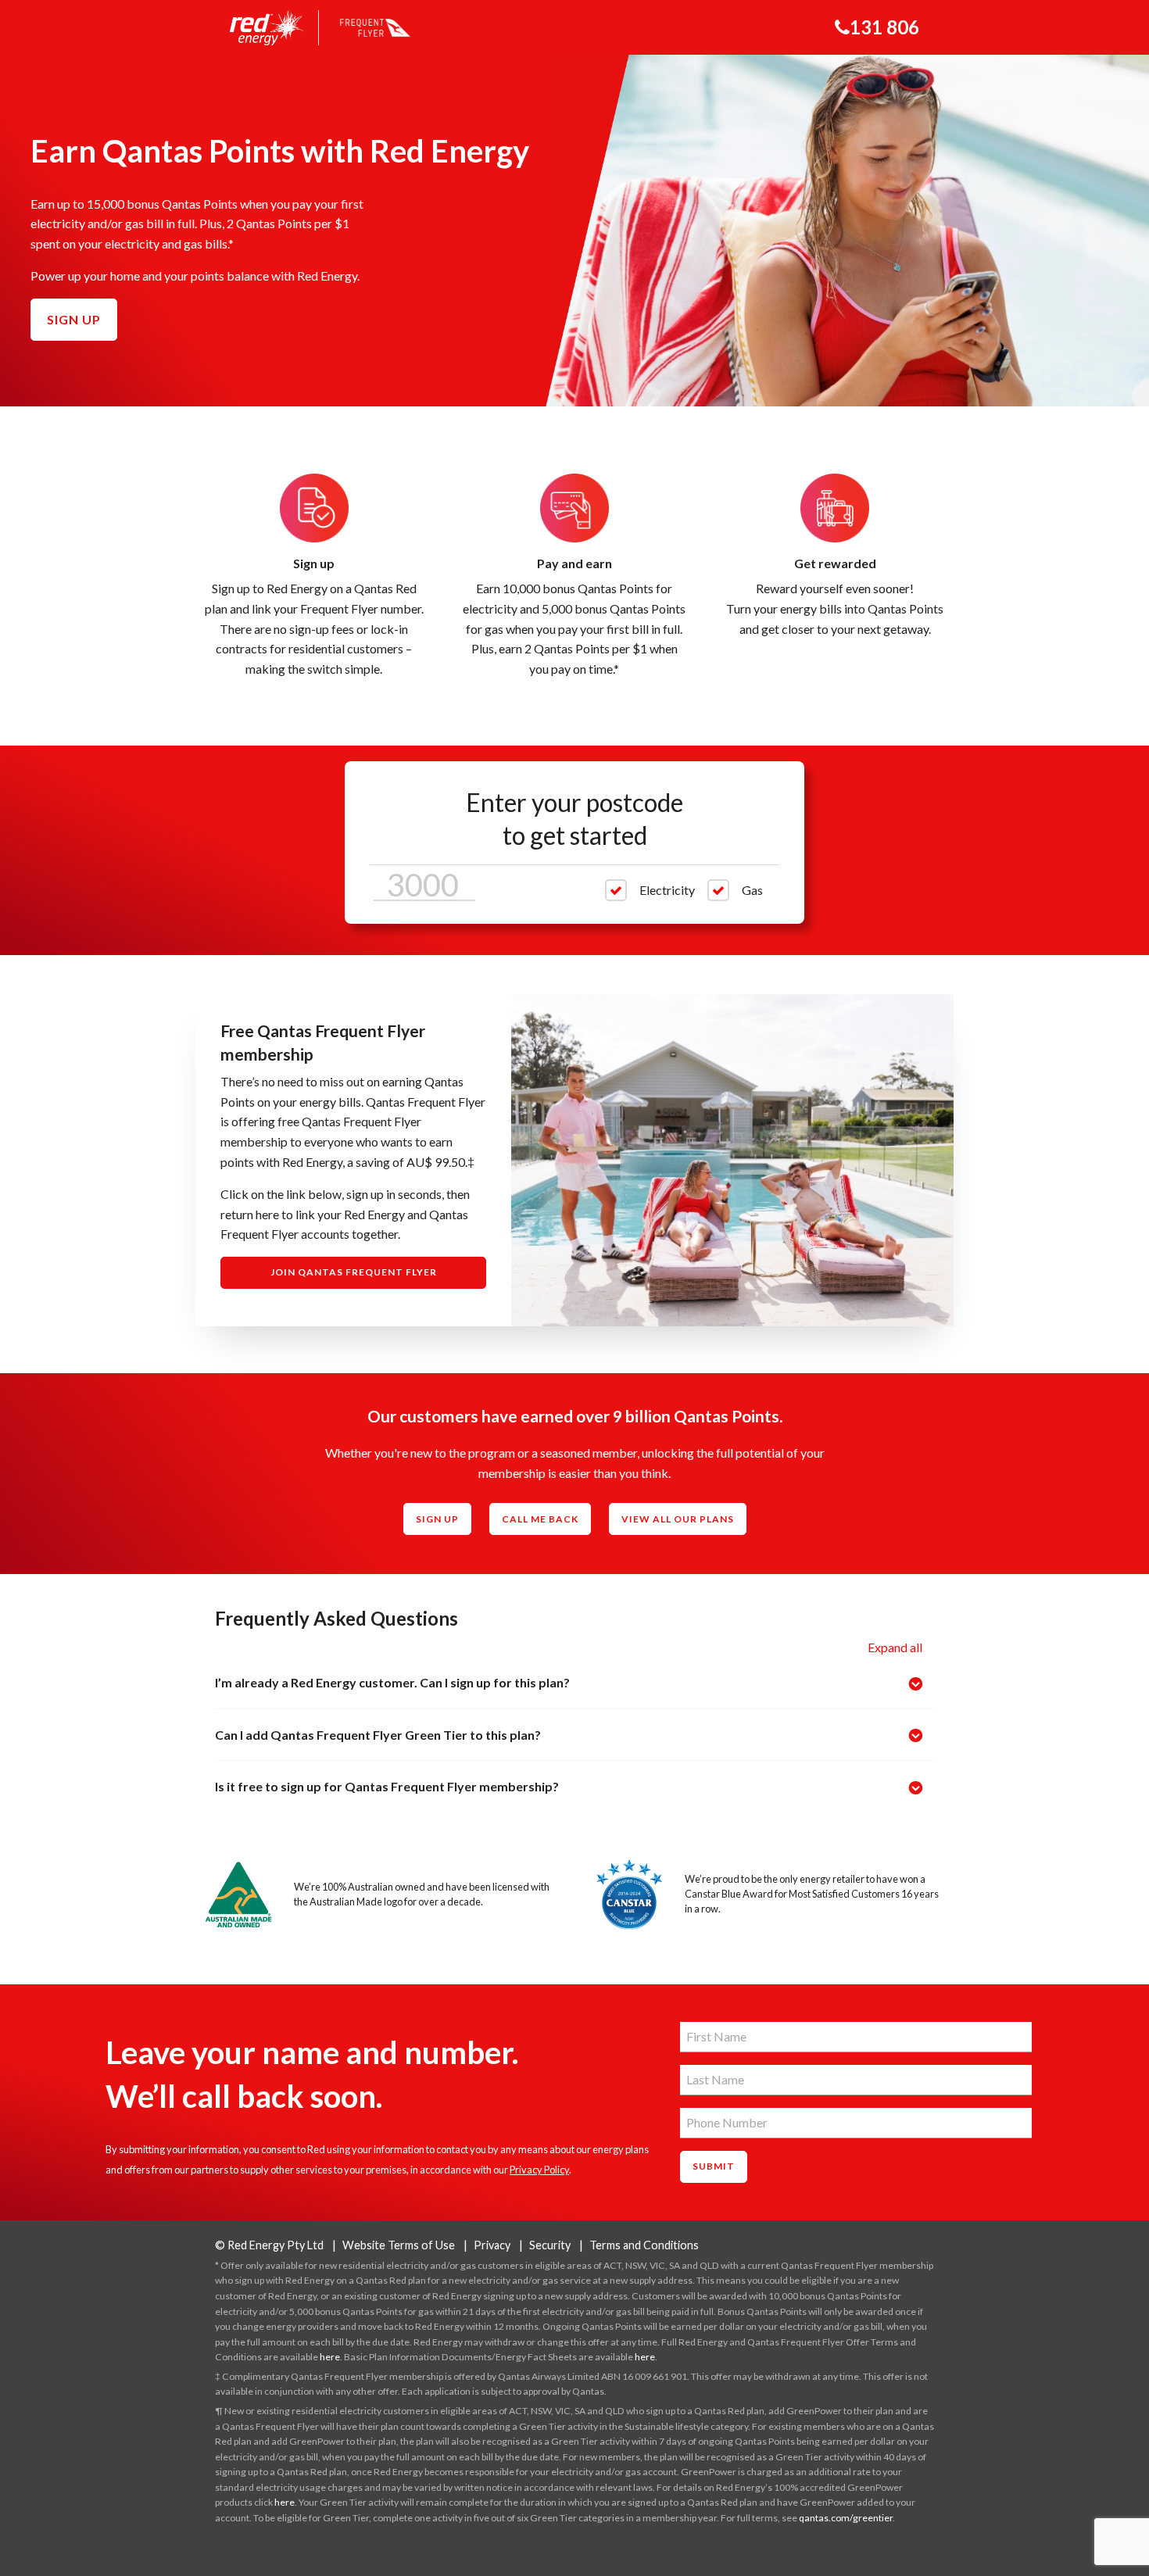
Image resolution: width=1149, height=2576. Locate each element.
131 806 (884, 27)
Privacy (492, 2245)
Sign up (74, 319)
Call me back (540, 1519)
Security (550, 2245)
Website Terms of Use (399, 2245)
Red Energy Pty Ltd (269, 2245)
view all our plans (678, 1519)
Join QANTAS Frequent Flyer (354, 1272)
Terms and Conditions (644, 2245)
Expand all (895, 1647)
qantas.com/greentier (846, 2518)
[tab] (574, 1683)
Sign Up (437, 1519)
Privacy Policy (539, 2170)
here (330, 2357)
